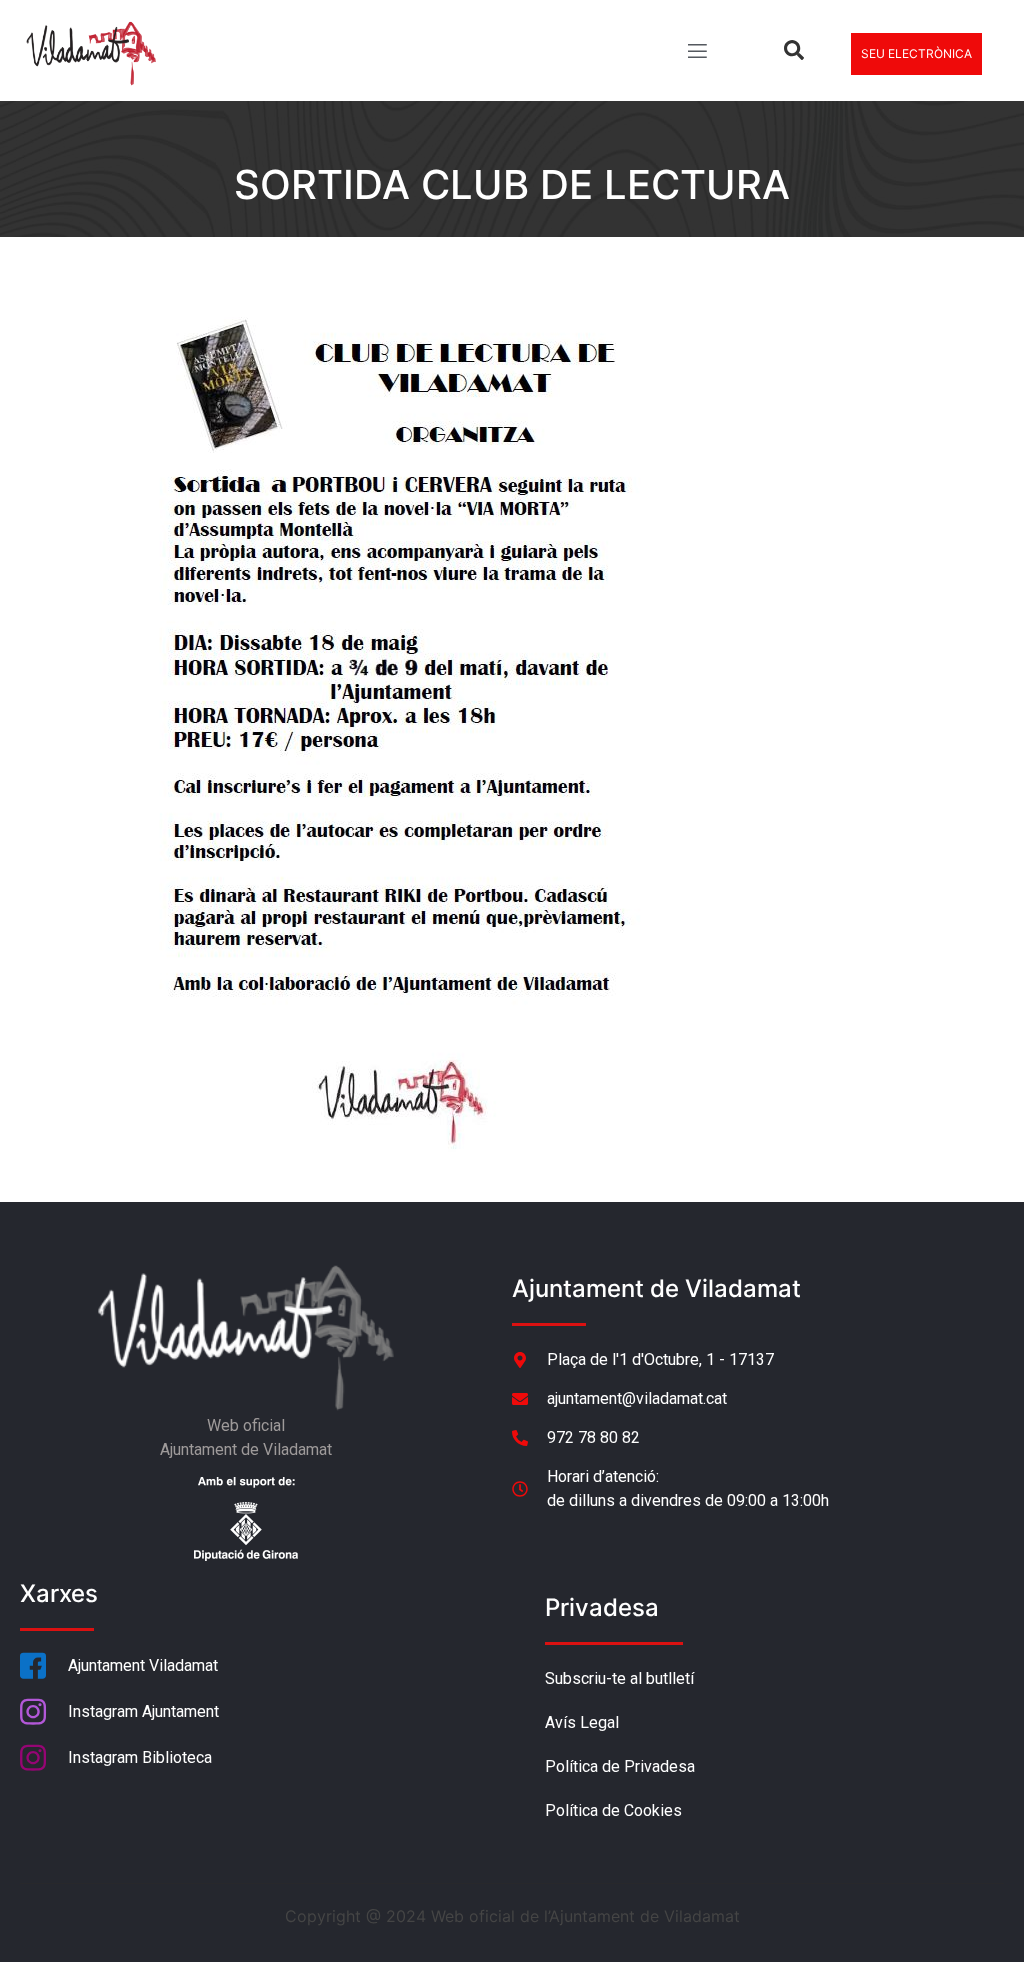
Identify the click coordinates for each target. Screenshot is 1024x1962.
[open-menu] (696, 53)
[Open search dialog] (794, 54)
